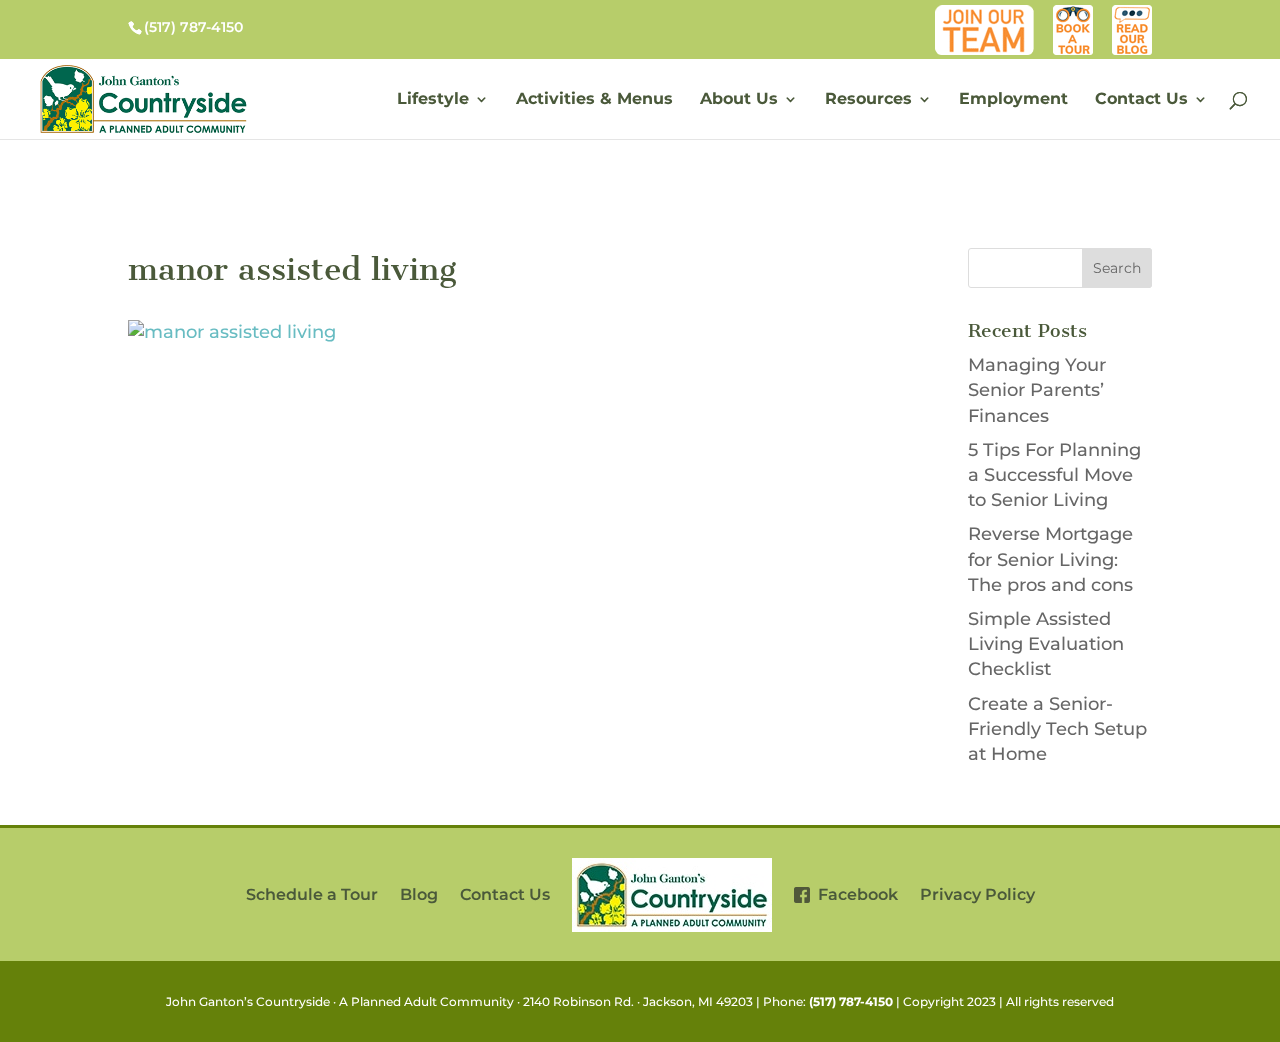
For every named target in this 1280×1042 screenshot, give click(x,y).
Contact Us (1141, 100)
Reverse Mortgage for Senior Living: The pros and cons (1050, 559)
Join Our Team (989, 14)
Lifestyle (433, 100)
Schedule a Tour (312, 894)
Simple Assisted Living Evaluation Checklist (1046, 644)
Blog (1135, 14)
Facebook (854, 894)
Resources (868, 100)
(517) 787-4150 (851, 1001)
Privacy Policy (977, 894)
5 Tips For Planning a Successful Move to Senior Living (1054, 475)
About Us (739, 100)
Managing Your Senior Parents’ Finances (1037, 390)
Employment (1013, 100)
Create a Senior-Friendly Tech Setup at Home (1057, 729)
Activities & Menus (594, 100)
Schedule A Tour (1073, 14)
